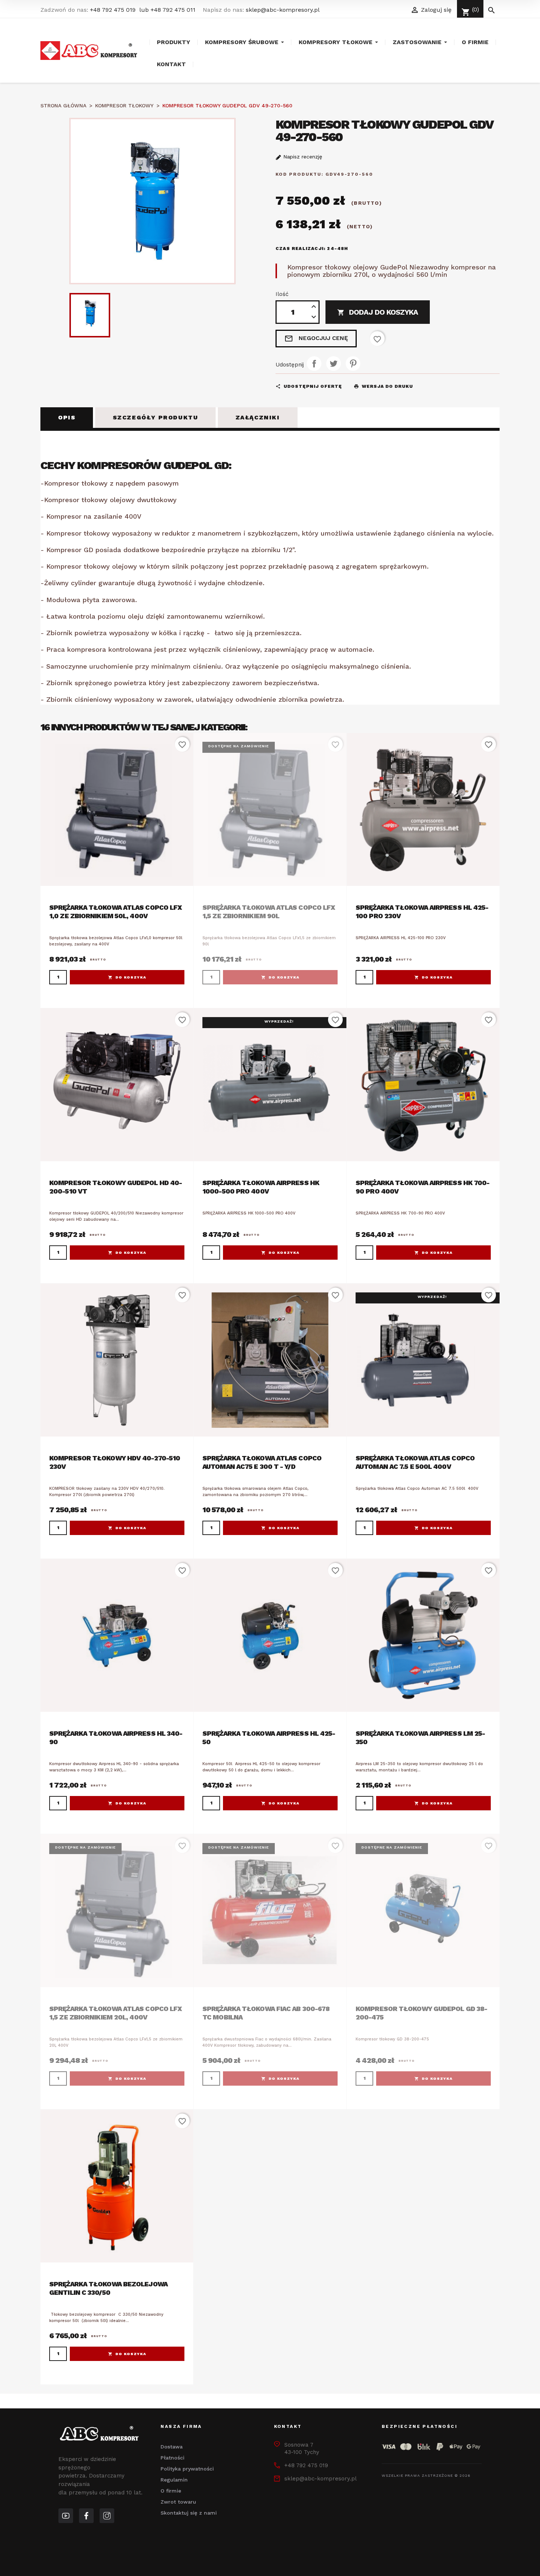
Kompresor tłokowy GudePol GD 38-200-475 (421, 2013)
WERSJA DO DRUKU (383, 386)
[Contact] (86, 2516)
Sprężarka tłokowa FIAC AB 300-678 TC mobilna (266, 2013)
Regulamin (174, 2480)
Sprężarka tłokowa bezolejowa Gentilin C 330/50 (108, 2288)
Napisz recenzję (302, 157)
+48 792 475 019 (113, 10)
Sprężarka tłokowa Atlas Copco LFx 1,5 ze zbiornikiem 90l (269, 912)
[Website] (66, 2516)
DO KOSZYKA (131, 977)
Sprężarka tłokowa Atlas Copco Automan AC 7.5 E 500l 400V (415, 1462)
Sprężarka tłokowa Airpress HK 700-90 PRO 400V (422, 1187)
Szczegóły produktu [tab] (156, 417)
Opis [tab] (67, 417)
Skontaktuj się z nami (189, 2513)
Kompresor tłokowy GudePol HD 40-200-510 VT (116, 1187)
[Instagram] (107, 2516)
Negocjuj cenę (316, 339)
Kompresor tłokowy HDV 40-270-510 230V (115, 1462)
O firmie (171, 2491)
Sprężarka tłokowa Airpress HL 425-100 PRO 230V (422, 912)
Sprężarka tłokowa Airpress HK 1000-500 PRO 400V (261, 1187)
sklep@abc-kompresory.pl (283, 10)
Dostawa (172, 2447)
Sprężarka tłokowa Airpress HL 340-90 (116, 1738)
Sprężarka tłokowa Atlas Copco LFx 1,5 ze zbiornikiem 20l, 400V (116, 2013)
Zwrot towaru (178, 2502)
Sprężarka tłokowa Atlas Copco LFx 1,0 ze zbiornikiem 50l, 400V (116, 912)
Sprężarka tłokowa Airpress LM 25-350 (420, 1738)
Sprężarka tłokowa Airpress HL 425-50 (269, 1738)
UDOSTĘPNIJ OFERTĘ (309, 386)
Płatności (172, 2458)
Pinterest (353, 364)
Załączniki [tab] (258, 417)
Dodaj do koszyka (378, 312)
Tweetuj (334, 364)
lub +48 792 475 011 (167, 10)
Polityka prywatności (187, 2469)
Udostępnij (314, 364)
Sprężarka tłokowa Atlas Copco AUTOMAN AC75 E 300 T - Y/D (262, 1462)
